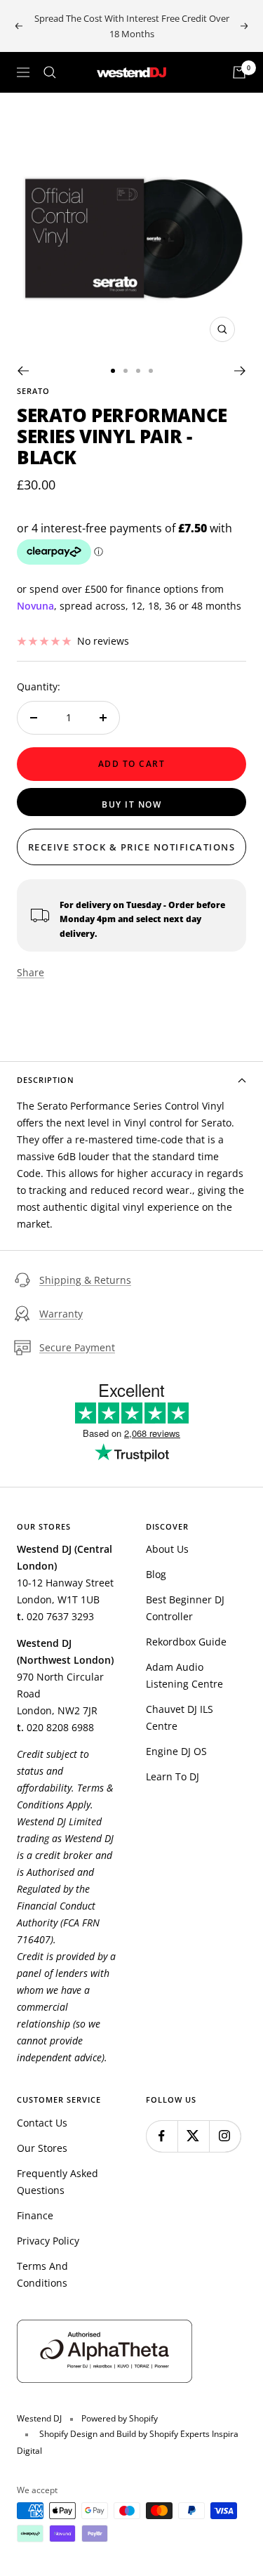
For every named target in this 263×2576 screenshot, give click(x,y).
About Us (167, 1549)
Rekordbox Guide (186, 1642)
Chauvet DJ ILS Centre (180, 1717)
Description (46, 1080)
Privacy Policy (48, 2241)
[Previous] (23, 371)
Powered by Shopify (120, 2418)
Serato (33, 391)
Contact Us (42, 2123)
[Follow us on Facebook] (162, 2136)
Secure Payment (77, 1347)
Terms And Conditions (42, 2274)
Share (31, 972)
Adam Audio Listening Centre (184, 1675)
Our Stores (42, 2148)
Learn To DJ (173, 1776)
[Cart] (239, 72)
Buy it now (131, 804)
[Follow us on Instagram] (225, 2136)
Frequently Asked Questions (58, 2182)
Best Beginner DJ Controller (185, 1608)
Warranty (61, 1314)
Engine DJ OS (176, 1751)
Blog (156, 1574)
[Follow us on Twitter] (193, 2136)
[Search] (50, 72)
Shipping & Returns (85, 1280)
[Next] (240, 371)
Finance (35, 2215)
